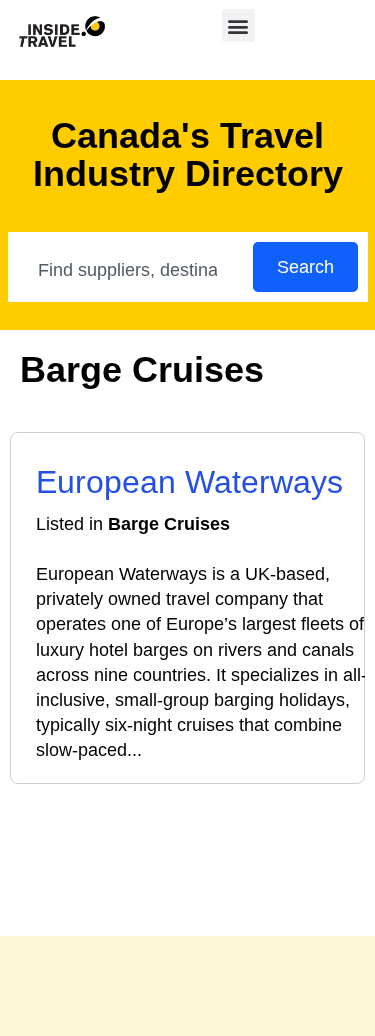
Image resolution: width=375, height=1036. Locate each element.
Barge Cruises (169, 524)
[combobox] (131, 270)
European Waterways (189, 482)
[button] (238, 25)
